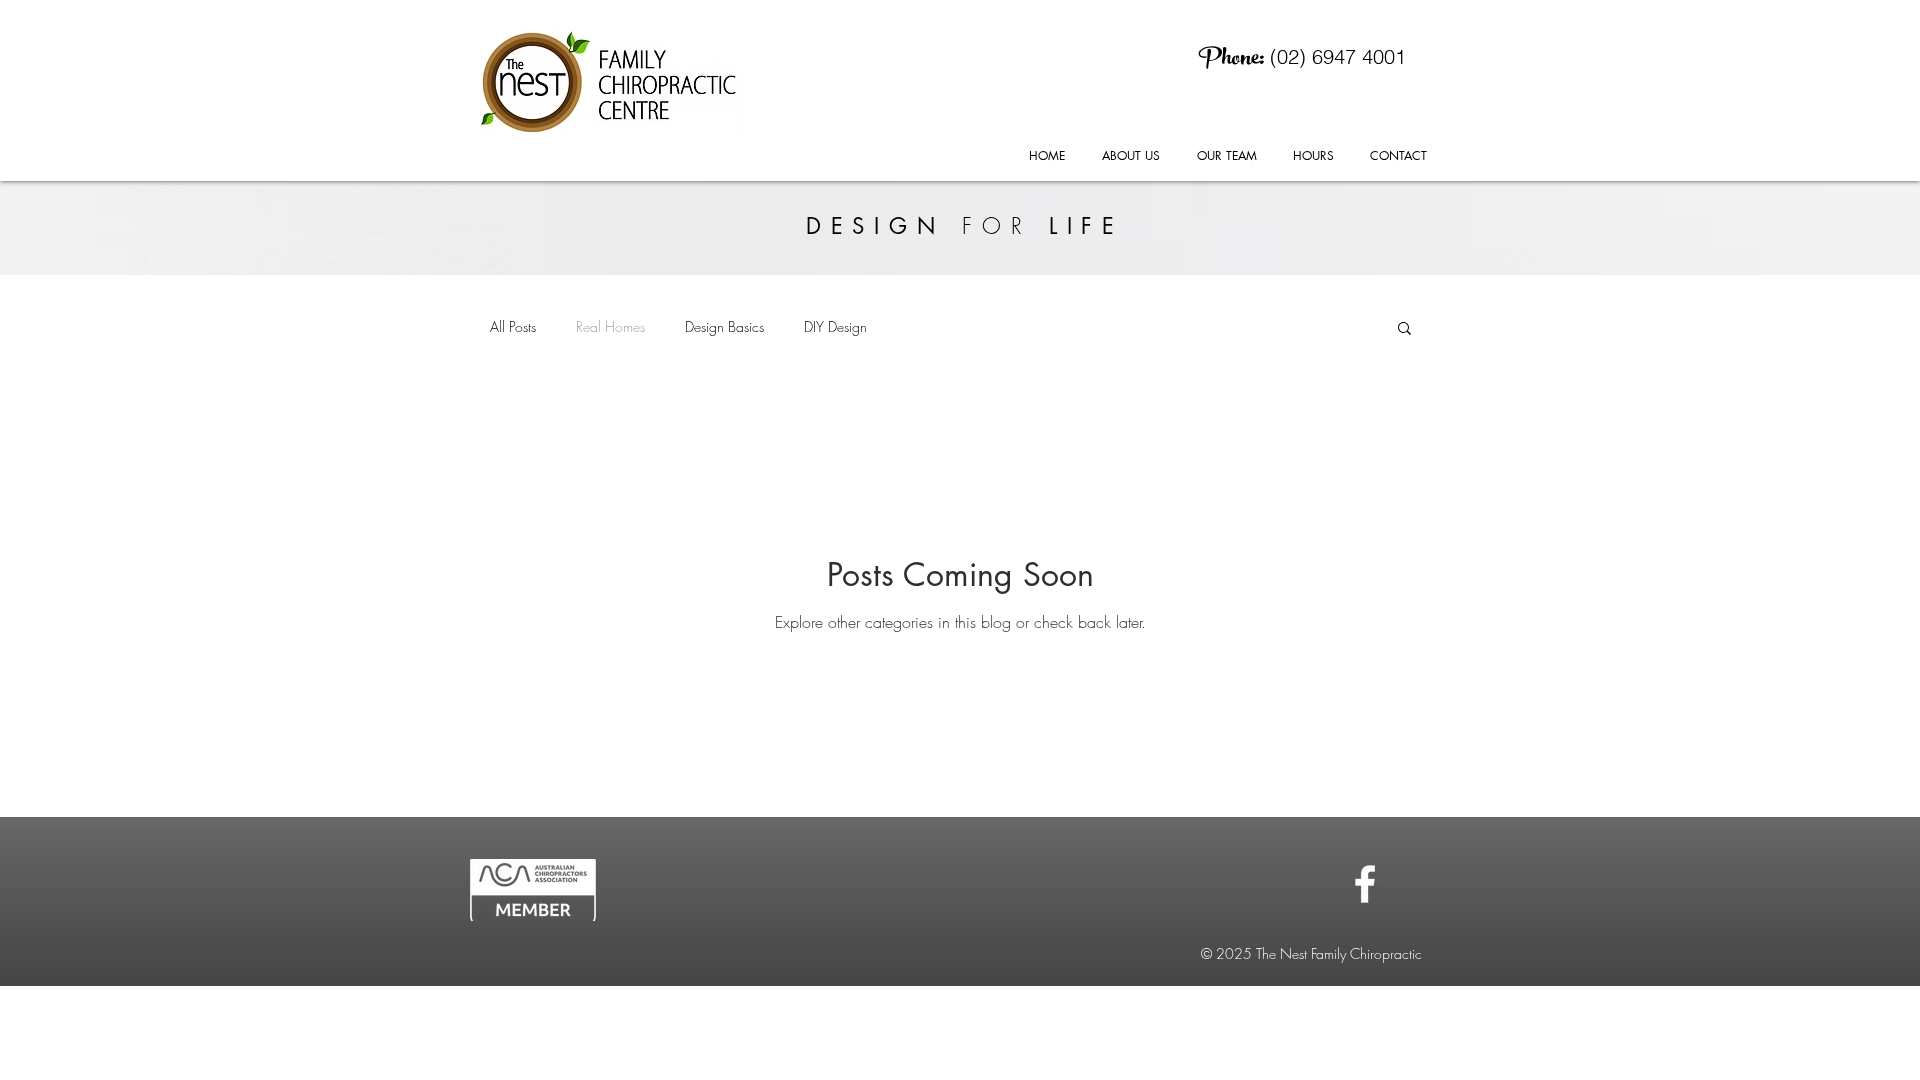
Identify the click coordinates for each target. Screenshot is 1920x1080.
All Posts (513, 326)
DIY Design (835, 326)
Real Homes (610, 326)
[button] (1404, 329)
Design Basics (724, 326)
